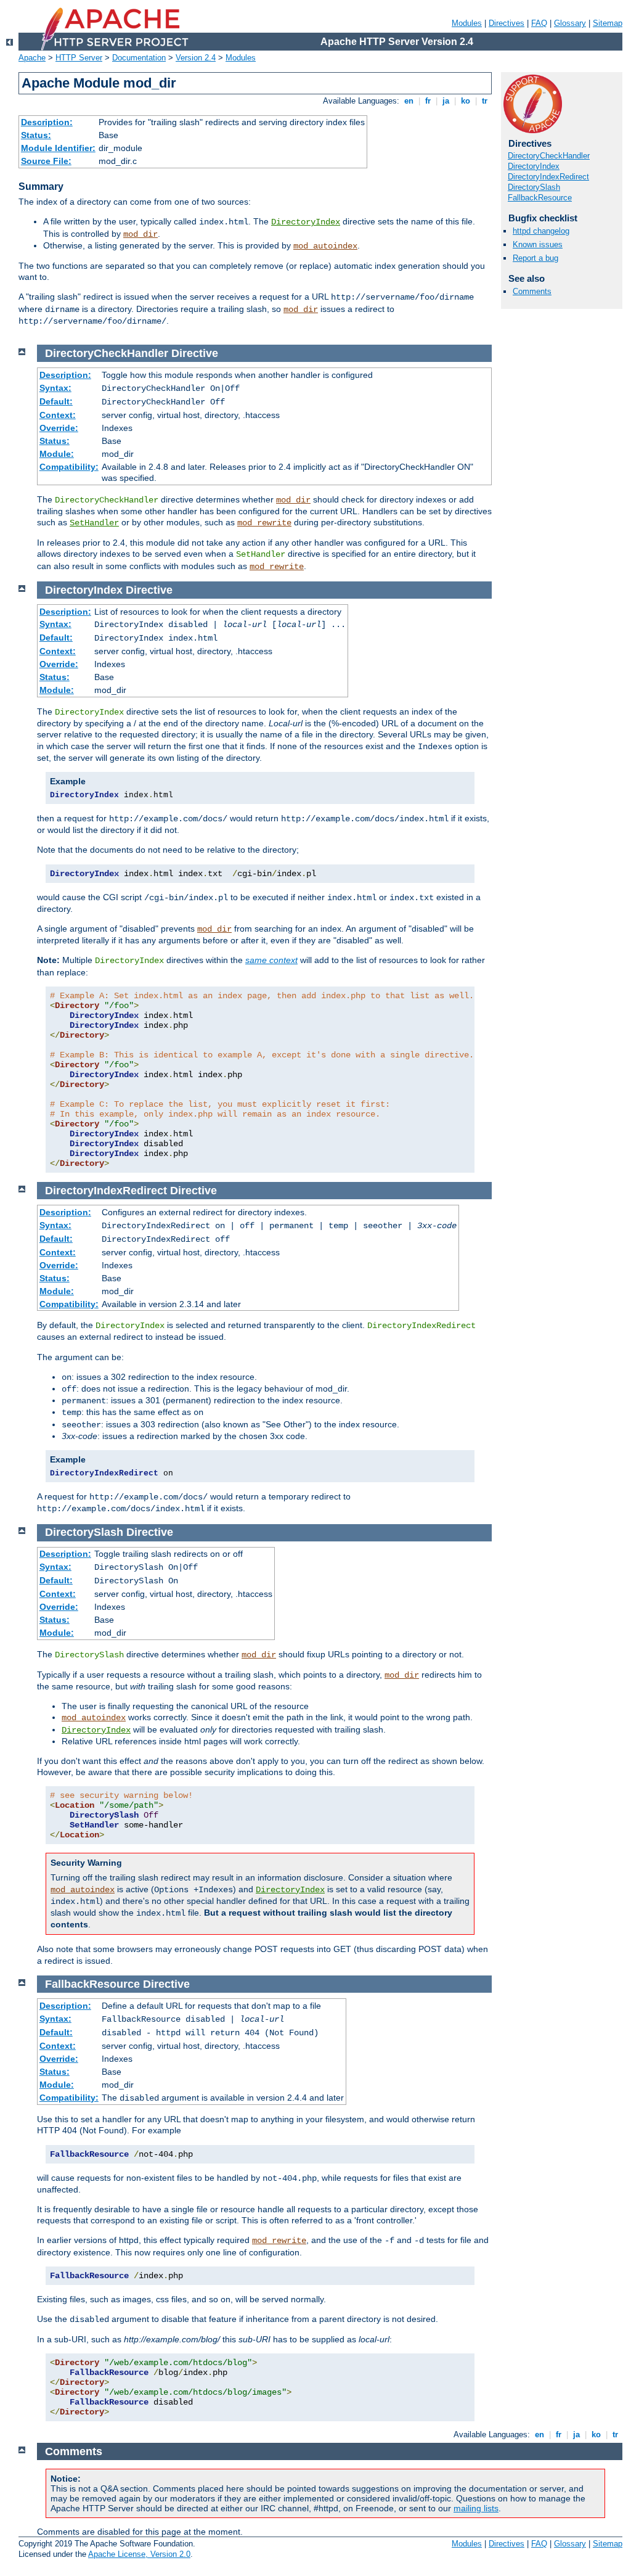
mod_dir (140, 234)
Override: (59, 428)
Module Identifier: (58, 148)
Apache (32, 58)
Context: (58, 415)
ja (446, 101)
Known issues (538, 244)
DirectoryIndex (306, 222)
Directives (507, 23)
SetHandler (94, 523)
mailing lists (476, 2508)
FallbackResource (540, 198)
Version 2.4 (196, 58)
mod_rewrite (264, 523)
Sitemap (608, 23)
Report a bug (535, 258)
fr (428, 101)
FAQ (539, 23)
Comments (532, 291)
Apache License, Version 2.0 (139, 2554)
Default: (56, 401)
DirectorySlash (534, 187)
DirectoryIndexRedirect (548, 177)
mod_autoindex (325, 246)
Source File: (46, 161)
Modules (467, 23)
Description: (47, 122)
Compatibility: (69, 467)
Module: (57, 454)
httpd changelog (541, 231)
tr (485, 101)
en (409, 101)
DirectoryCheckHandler (549, 156)
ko (466, 101)
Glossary (570, 23)
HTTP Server (79, 58)
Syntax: (55, 388)
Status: (36, 135)
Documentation (139, 58)
